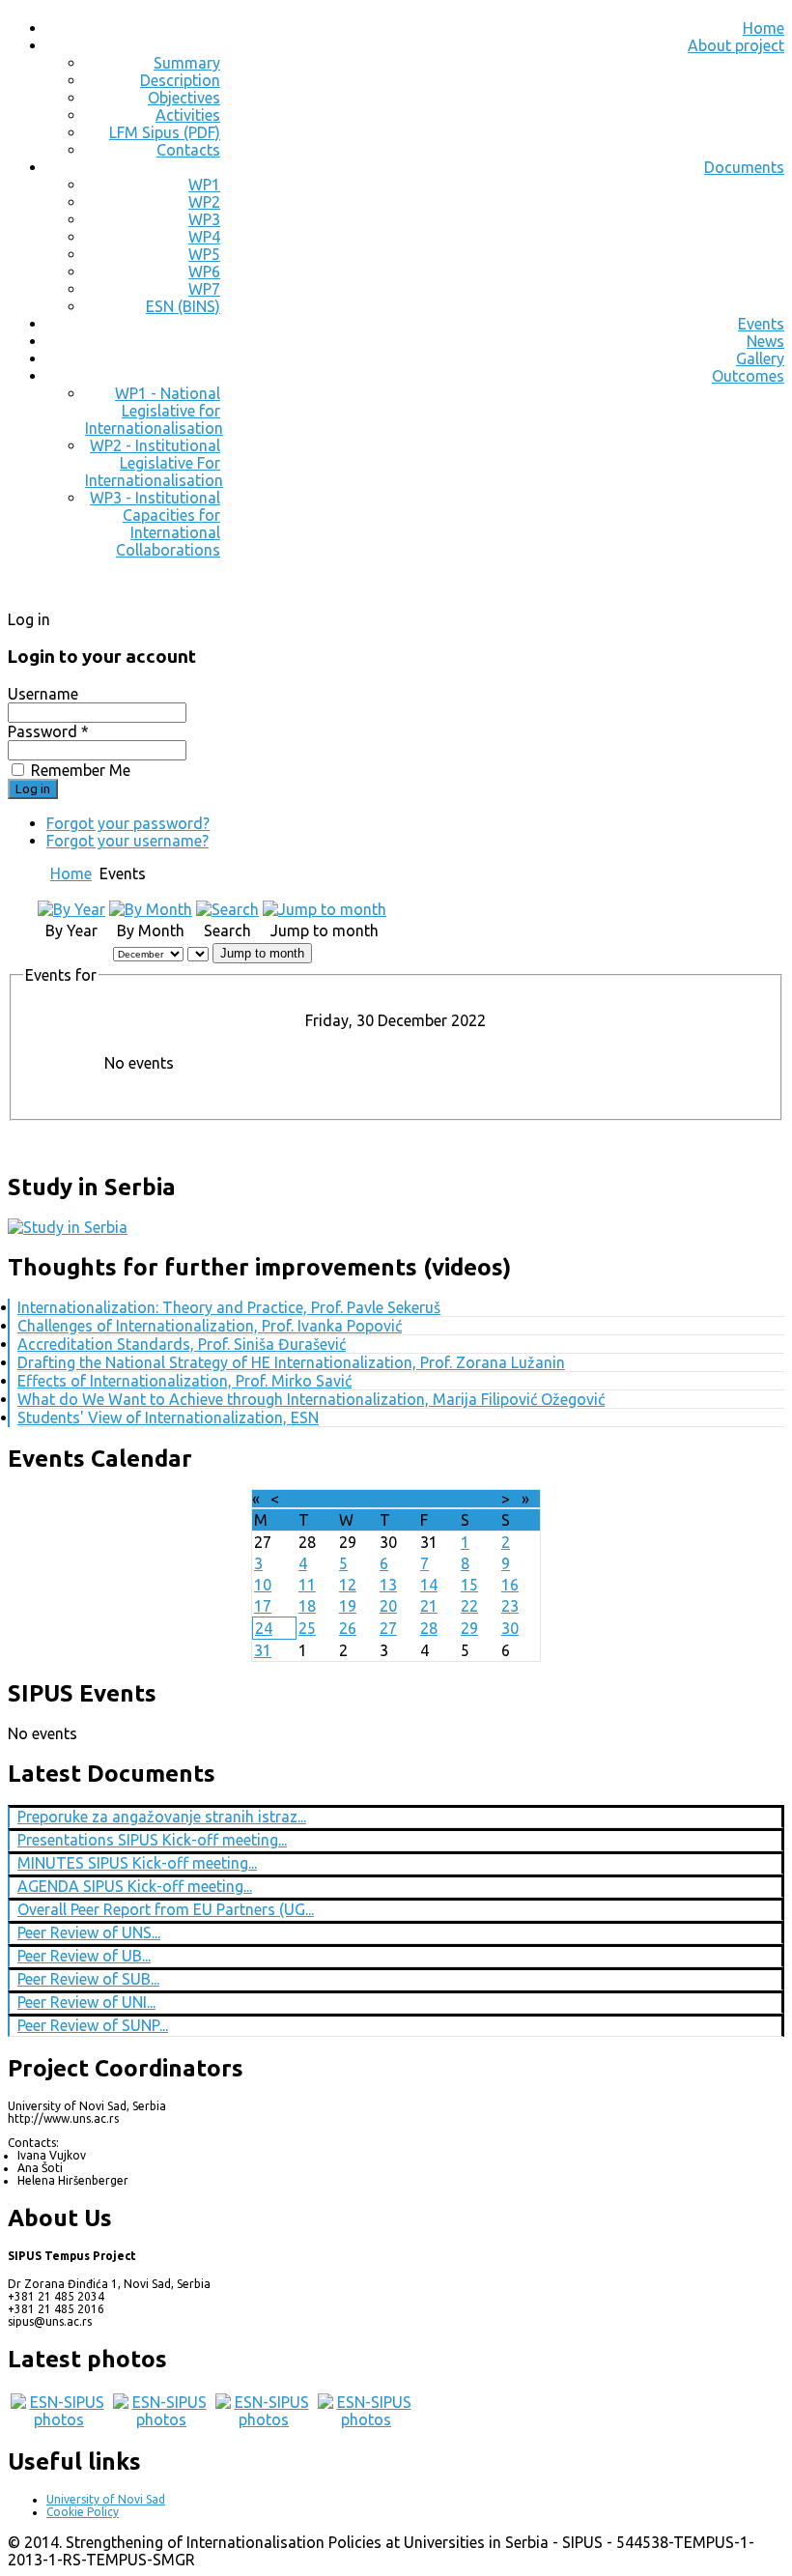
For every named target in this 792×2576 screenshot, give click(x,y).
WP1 (204, 185)
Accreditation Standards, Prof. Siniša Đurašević (182, 1344)
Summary (187, 63)
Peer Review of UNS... (89, 1932)
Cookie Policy (83, 2512)
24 (264, 1628)
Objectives (184, 98)
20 (388, 1606)
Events (761, 324)
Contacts (188, 150)
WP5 (204, 254)
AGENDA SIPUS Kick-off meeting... (135, 1886)
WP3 (204, 219)
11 (307, 1585)
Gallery (760, 358)
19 (348, 1606)
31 (263, 1650)
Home (764, 28)
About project (736, 45)
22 (469, 1606)
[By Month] (151, 909)
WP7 (204, 289)
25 (307, 1628)
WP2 (204, 202)
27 (388, 1628)
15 (469, 1585)
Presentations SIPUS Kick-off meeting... (152, 1840)
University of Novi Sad (106, 2499)
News (765, 341)
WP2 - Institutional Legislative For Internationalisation (154, 463)
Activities (188, 115)
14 (429, 1585)
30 (510, 1628)
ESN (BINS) (183, 306)
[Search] (227, 909)
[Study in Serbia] (68, 1227)
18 (307, 1606)
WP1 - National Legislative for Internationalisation (154, 411)
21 (429, 1606)
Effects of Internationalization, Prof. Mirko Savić (184, 1381)
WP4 (204, 237)
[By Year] (71, 909)
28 (429, 1628)
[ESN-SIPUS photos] (59, 2419)
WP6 (204, 272)
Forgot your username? (127, 841)
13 (388, 1585)
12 (348, 1585)
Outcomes (748, 376)
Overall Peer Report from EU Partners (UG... (166, 1909)
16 (510, 1585)
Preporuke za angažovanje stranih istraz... (162, 1817)
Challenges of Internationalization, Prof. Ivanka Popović (210, 1326)
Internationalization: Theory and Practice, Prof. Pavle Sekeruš (229, 1307)
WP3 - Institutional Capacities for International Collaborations (155, 524)
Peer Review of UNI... (86, 2002)
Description (180, 80)
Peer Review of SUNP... (93, 2025)
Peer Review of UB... (84, 1956)
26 (348, 1628)
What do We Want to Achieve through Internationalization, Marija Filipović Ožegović (311, 1399)
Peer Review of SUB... (88, 1979)
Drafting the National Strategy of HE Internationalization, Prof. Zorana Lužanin (291, 1362)
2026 (423, 1499)
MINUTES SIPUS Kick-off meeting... (137, 1863)
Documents (744, 167)
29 (469, 1628)
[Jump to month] (325, 909)
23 (510, 1606)
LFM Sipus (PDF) (165, 132)
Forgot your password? (128, 823)
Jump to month (262, 953)
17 (263, 1606)
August (377, 1499)
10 (263, 1585)
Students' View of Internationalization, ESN (168, 1417)
